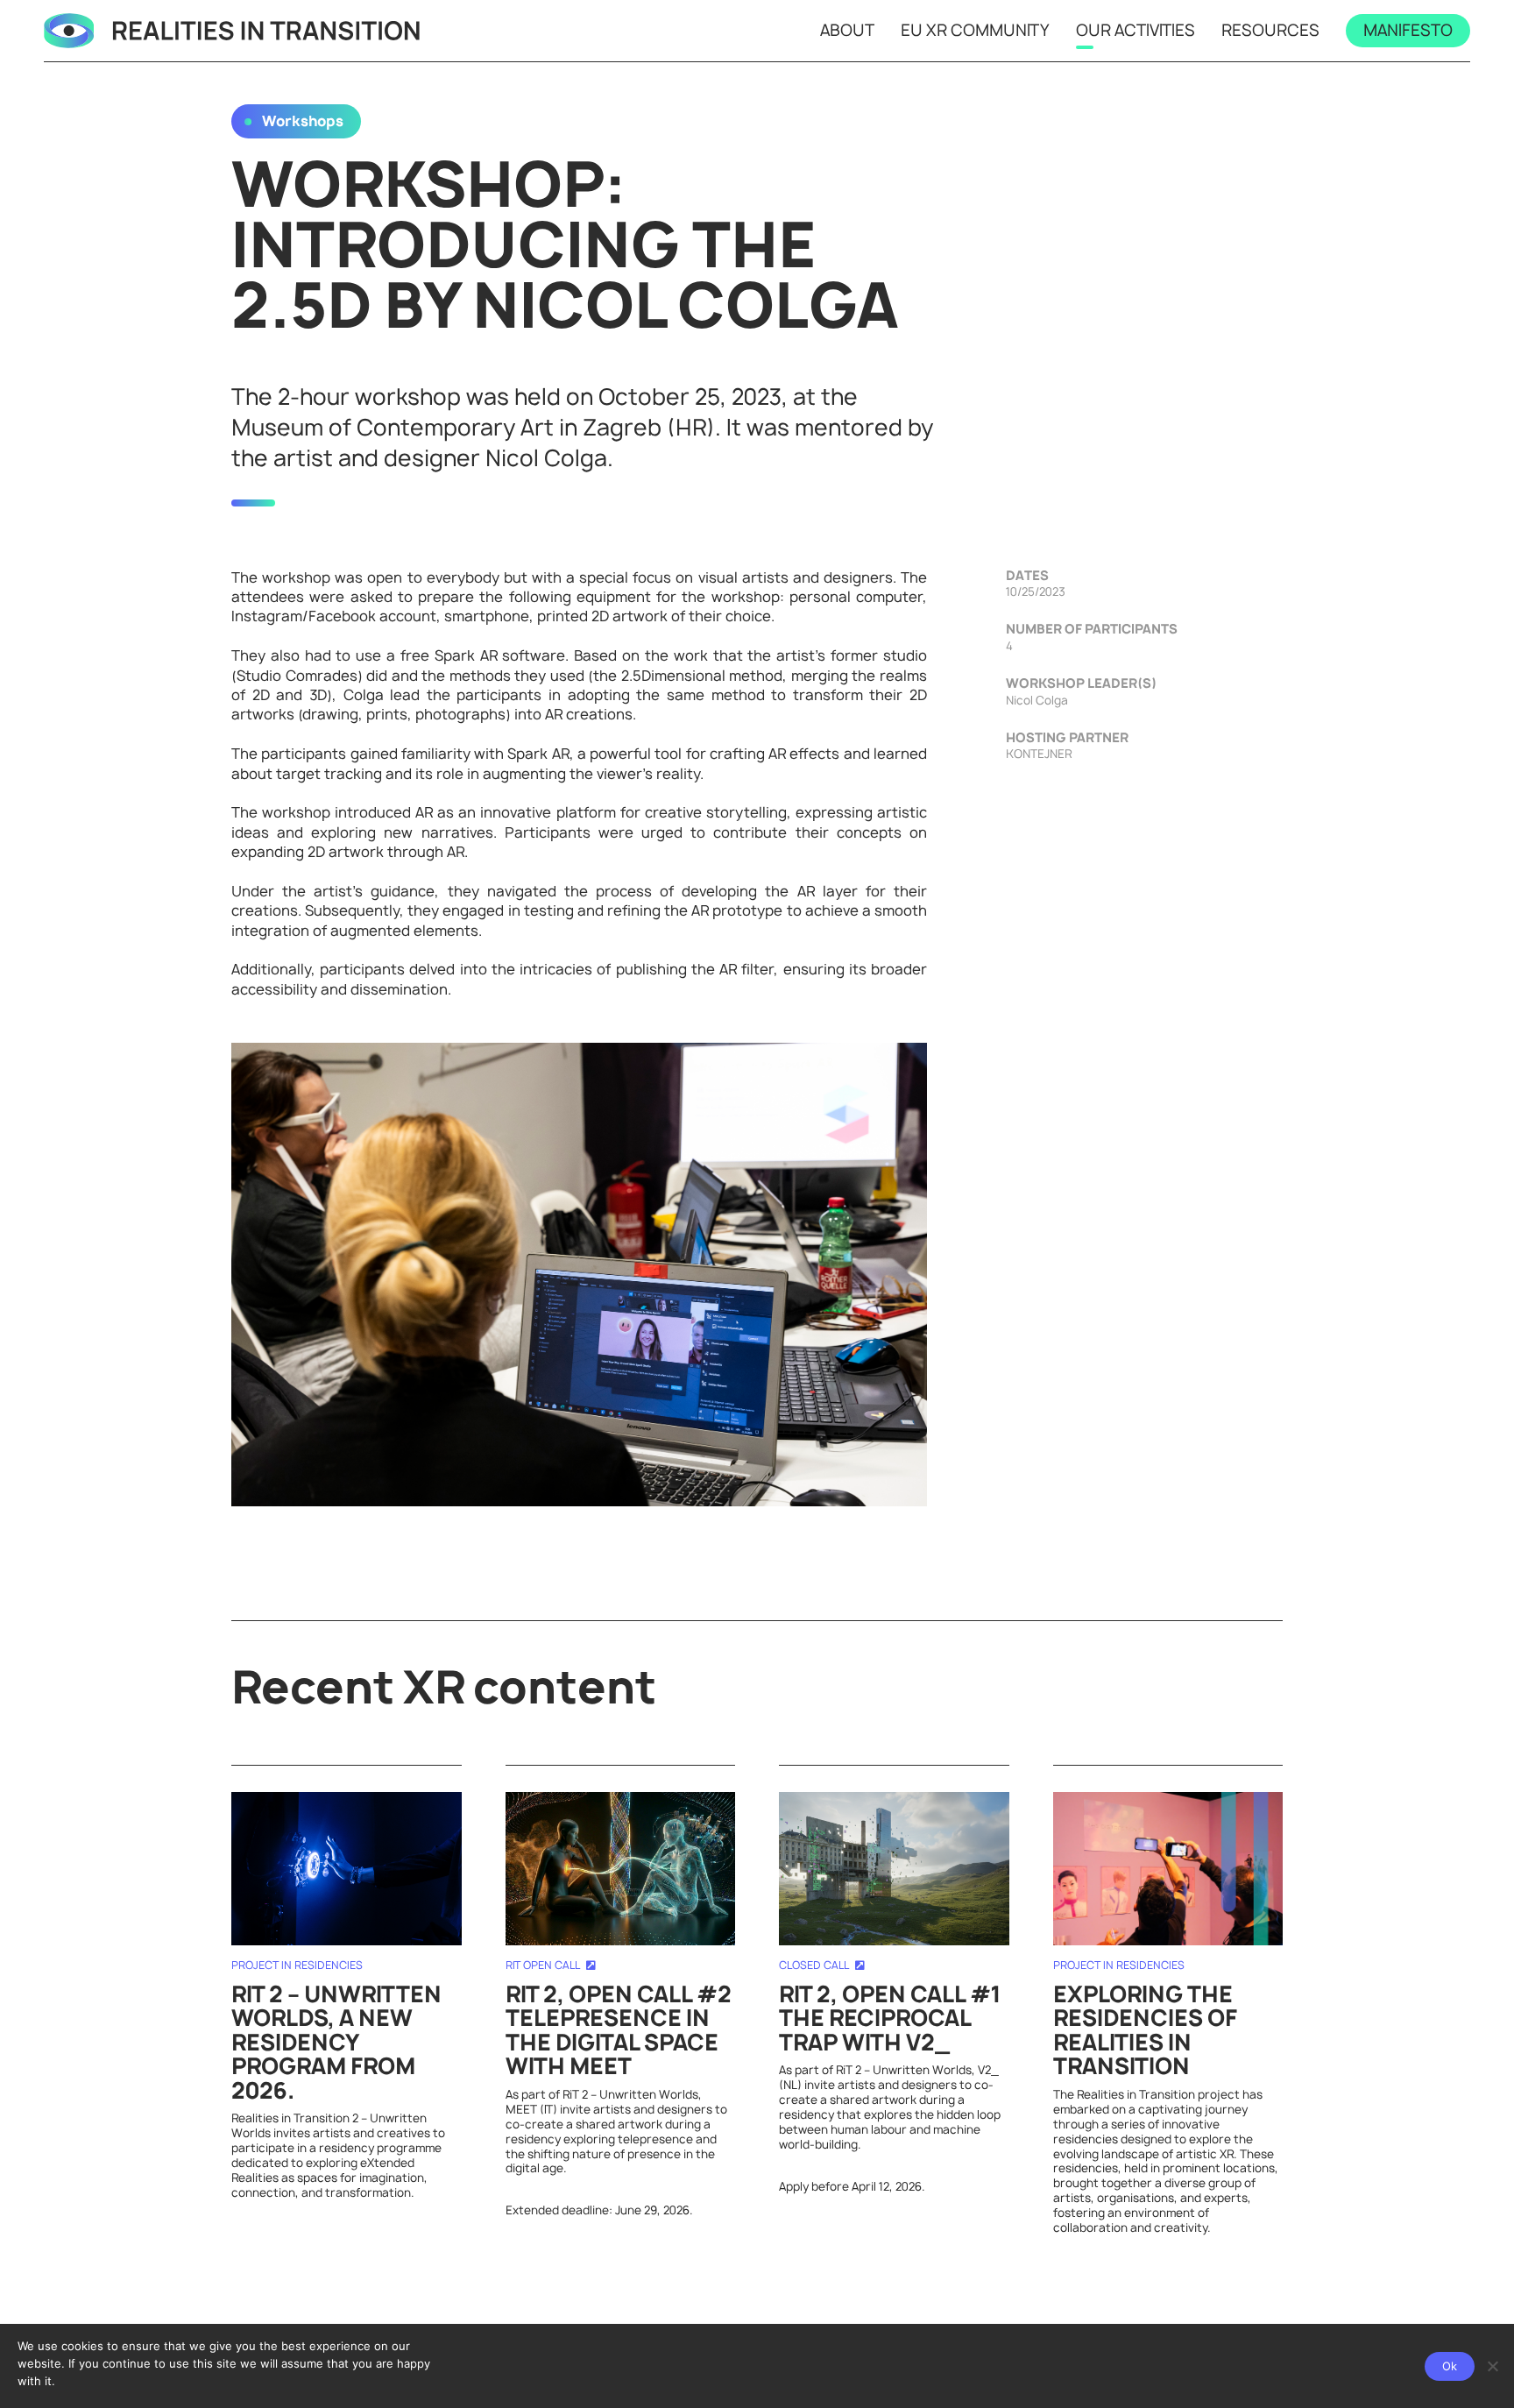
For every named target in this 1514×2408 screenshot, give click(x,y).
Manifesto (1408, 30)
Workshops (303, 121)
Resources (1270, 30)
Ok (1450, 2366)
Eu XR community (975, 30)
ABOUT (847, 30)
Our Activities (1135, 30)
